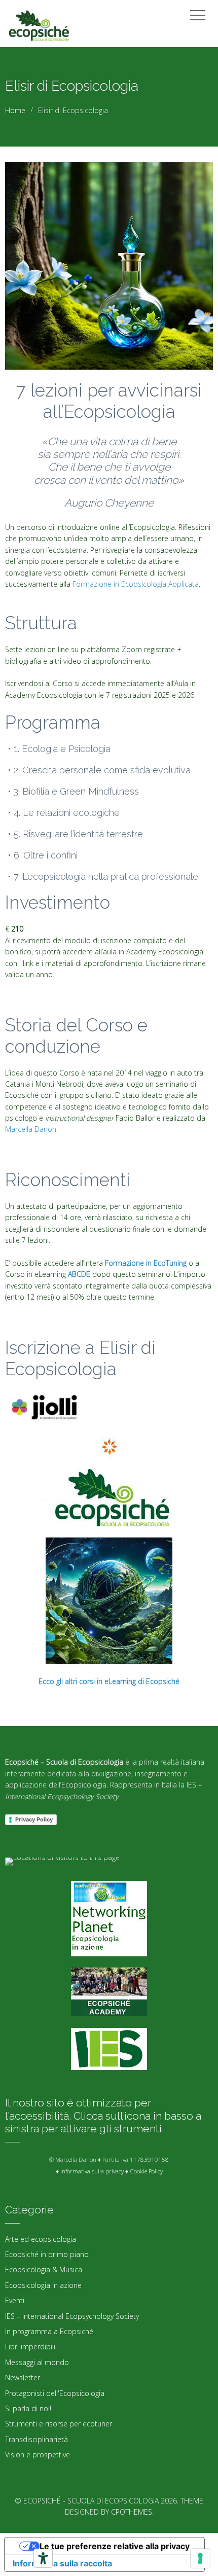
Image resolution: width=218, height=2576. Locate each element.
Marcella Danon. (31, 1129)
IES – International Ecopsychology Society (72, 2316)
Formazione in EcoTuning (146, 1263)
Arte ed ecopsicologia (41, 2239)
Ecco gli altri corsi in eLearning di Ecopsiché (109, 1681)
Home (15, 110)
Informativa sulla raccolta (62, 2563)
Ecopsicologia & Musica (44, 2269)
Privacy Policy (34, 1819)
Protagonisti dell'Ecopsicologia (55, 2393)
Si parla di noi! (28, 2408)
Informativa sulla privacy (92, 2171)
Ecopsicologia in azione (43, 2285)
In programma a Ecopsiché (49, 2331)
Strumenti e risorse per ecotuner (59, 2424)
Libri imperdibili (30, 2347)
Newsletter (23, 2377)
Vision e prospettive (38, 2455)
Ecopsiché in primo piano (47, 2254)
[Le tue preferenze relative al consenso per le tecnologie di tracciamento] (200, 2558)
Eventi (15, 2300)
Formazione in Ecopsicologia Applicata (136, 584)
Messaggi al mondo (37, 2362)
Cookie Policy (146, 2171)
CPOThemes (132, 2512)
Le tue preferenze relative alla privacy (115, 2546)
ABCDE (78, 1274)
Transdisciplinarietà (37, 2439)
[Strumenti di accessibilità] (43, 2558)
